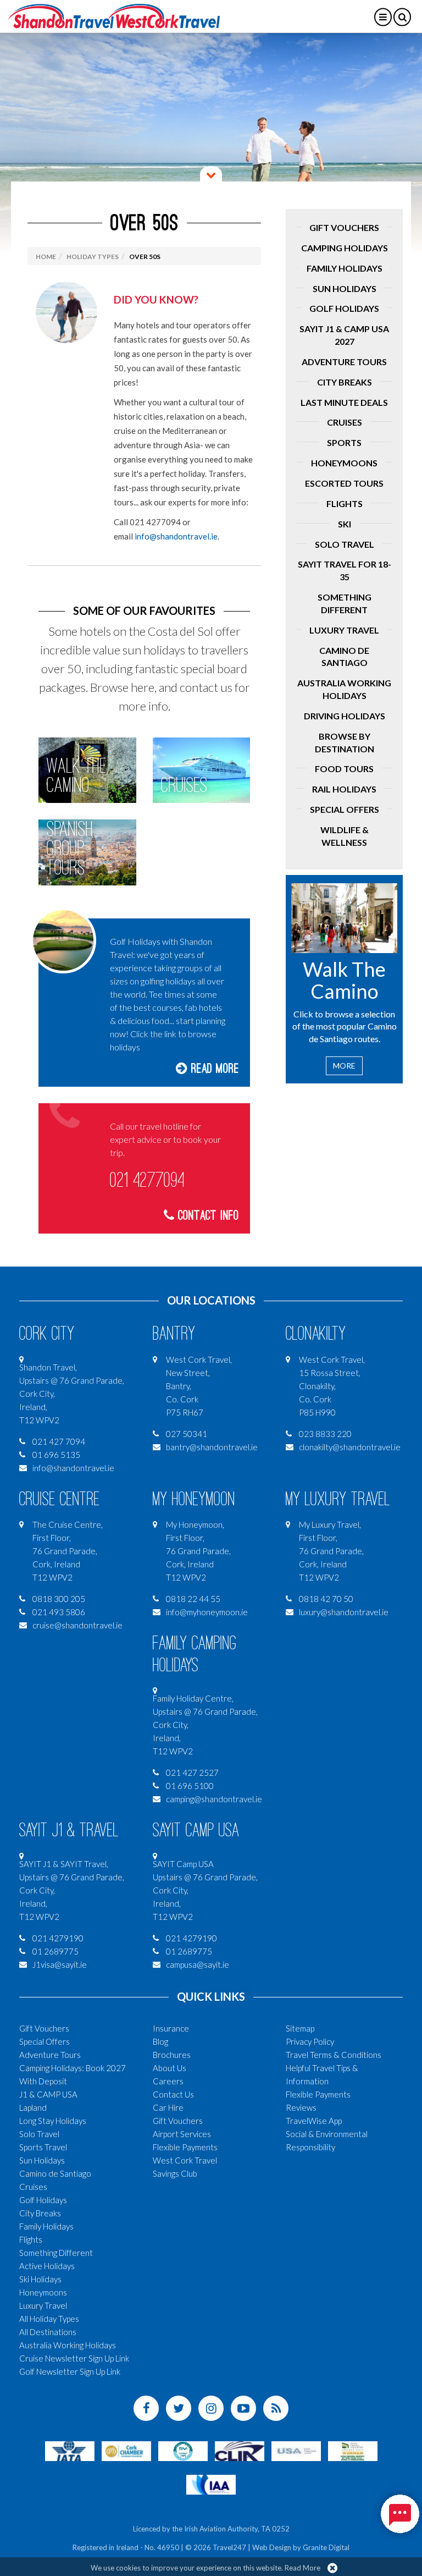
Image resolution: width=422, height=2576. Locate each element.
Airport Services (182, 2134)
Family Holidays (345, 268)
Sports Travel (43, 2147)
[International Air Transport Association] (70, 2450)
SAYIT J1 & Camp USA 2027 (344, 335)
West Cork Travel (185, 2160)
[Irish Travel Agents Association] (183, 2450)
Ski (345, 524)
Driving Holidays (345, 716)
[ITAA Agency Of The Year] (353, 2450)
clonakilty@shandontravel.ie (350, 1447)
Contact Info (207, 1216)
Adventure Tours (344, 362)
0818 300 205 (59, 1599)
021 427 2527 (192, 1773)
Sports (344, 442)
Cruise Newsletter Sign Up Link (74, 2358)
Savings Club (175, 2173)
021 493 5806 (59, 1612)
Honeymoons (344, 463)
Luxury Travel (344, 630)
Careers (168, 2081)
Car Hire (168, 2107)
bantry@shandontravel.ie (212, 1447)
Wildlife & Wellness (345, 836)
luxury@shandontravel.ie (344, 1612)
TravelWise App (314, 2121)
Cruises (345, 422)
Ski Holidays (40, 2279)
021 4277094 (147, 1180)
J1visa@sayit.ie (60, 1964)
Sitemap (300, 2028)
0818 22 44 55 (193, 1599)
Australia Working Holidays (344, 689)
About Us (170, 2068)
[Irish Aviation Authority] (211, 2484)
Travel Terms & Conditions (334, 2055)
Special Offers (345, 809)
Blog (160, 2041)
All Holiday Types (49, 2319)
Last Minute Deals (344, 402)
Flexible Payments (185, 2147)
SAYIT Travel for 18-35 (345, 570)
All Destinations (48, 2332)
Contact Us (173, 2094)
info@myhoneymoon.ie (207, 1612)
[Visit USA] (296, 2450)
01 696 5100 (190, 1786)
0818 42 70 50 (326, 1599)
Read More (213, 1069)
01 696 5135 (56, 1455)
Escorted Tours (344, 483)
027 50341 (187, 1434)
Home (46, 257)
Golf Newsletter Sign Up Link (70, 2371)
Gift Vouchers (344, 227)
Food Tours (344, 769)
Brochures (172, 2055)
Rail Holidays (344, 789)
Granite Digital (326, 2547)
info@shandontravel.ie (176, 536)
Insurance (171, 2028)
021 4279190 (58, 1938)
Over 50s (145, 257)
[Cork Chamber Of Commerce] (126, 2450)
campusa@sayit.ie (198, 1964)
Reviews (301, 2107)
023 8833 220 (325, 1434)
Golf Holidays (344, 308)
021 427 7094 (59, 1441)
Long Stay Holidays (53, 2121)
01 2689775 (55, 1951)
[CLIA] (240, 2450)
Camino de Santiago (344, 657)
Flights (345, 503)
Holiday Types (93, 257)
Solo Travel (345, 544)
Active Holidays (47, 2266)
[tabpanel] (211, 143)
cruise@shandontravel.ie (77, 1625)
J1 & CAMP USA (48, 2094)
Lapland (33, 2107)
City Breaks (345, 382)
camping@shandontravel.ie (214, 1799)
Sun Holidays (345, 288)
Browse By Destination (345, 742)
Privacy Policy (310, 2041)
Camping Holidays (345, 248)
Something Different (345, 603)
